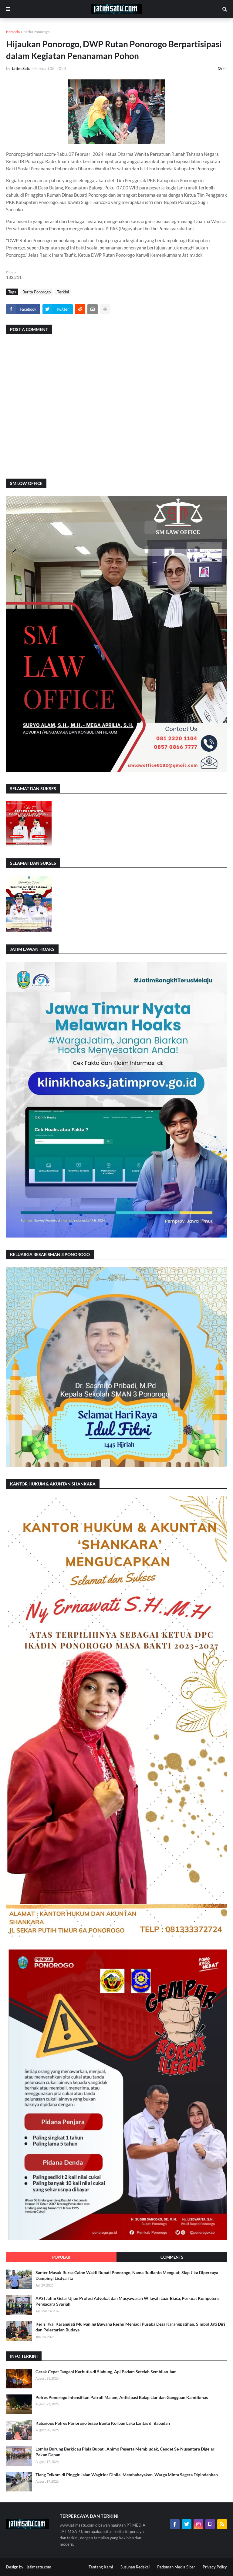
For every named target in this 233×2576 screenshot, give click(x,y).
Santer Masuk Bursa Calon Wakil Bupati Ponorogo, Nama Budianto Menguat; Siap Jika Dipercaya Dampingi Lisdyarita (127, 2275)
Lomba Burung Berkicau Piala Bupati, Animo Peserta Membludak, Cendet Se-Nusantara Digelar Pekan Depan (125, 2452)
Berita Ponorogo (37, 32)
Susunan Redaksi (135, 2567)
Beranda (13, 32)
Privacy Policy (215, 2567)
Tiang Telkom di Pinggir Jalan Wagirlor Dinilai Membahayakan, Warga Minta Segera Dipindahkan (127, 2475)
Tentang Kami (101, 2567)
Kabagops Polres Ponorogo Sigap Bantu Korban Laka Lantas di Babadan (103, 2423)
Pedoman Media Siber (176, 2567)
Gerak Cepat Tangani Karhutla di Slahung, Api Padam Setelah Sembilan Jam (106, 2372)
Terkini (63, 292)
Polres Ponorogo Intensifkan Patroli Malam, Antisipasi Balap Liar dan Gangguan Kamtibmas (122, 2397)
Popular (61, 2257)
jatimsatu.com (39, 2567)
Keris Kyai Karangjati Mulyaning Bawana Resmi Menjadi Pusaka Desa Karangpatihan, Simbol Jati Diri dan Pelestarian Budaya (130, 2327)
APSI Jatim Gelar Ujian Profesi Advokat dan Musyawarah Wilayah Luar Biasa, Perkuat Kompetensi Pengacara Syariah (128, 2301)
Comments (172, 2257)
